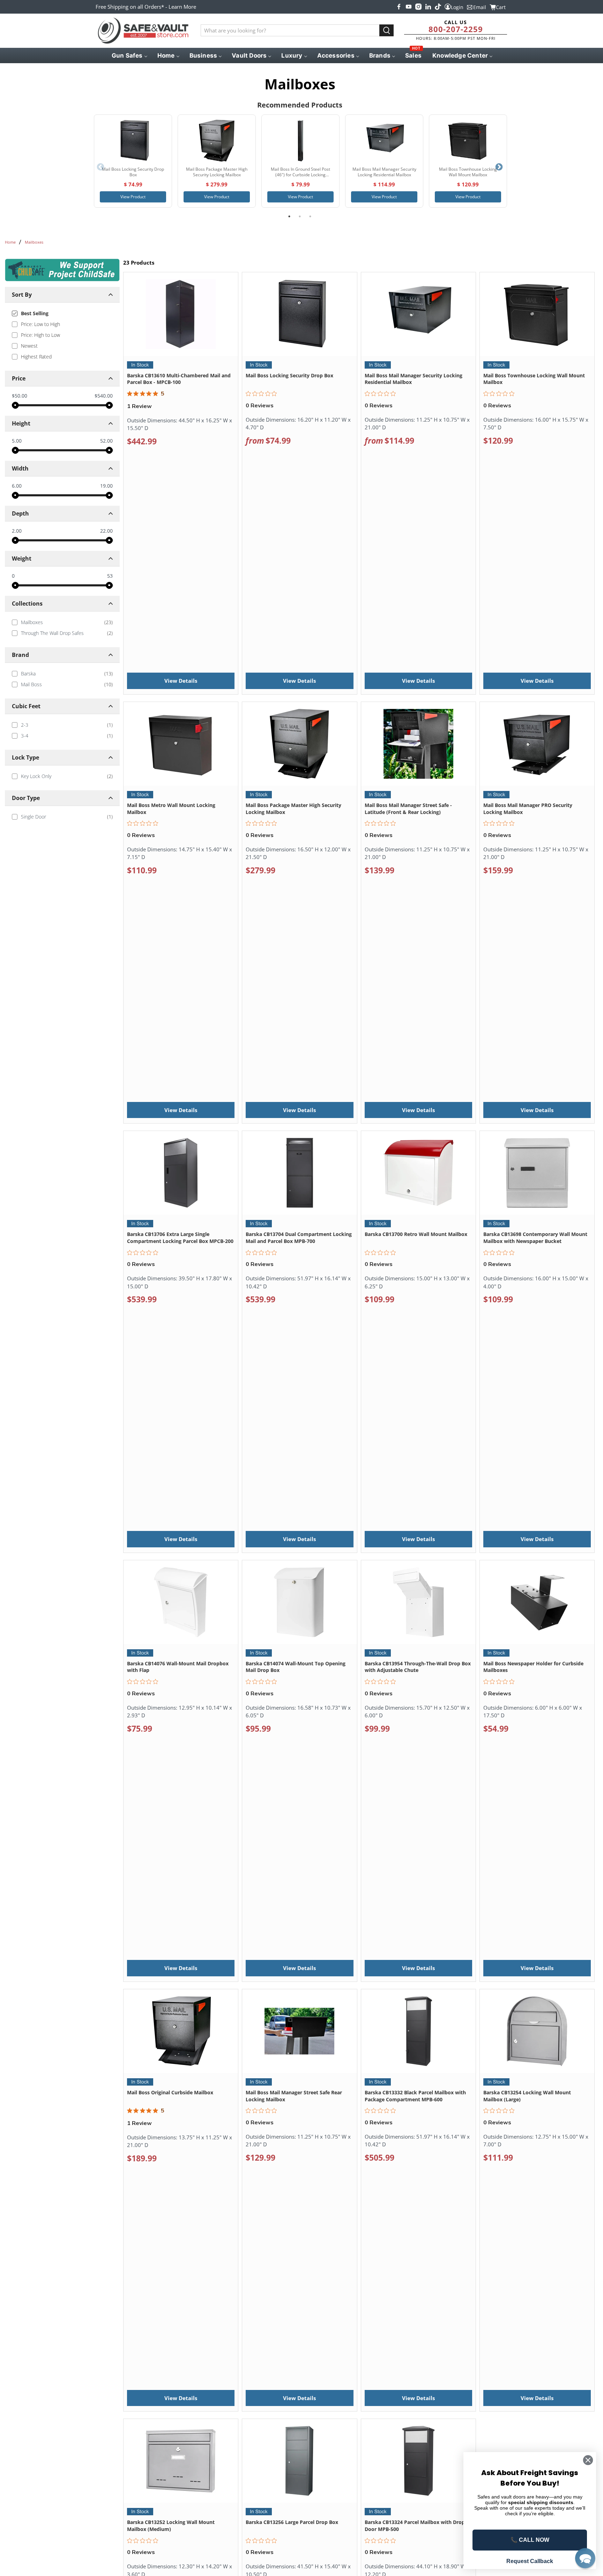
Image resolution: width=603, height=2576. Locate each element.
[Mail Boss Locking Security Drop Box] (133, 141)
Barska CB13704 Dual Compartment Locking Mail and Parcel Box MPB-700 (299, 1238)
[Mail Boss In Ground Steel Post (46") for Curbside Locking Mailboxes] (300, 141)
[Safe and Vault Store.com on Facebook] (399, 7)
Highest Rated (36, 357)
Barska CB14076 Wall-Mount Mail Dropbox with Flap (178, 1667)
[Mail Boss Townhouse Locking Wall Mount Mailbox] (468, 141)
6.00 (17, 486)
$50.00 (20, 396)
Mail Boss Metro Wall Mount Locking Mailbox (171, 809)
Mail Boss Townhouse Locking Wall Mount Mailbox (534, 379)
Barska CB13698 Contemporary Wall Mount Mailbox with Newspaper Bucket (535, 1238)
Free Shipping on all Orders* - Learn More (146, 7)
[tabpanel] (133, 161)
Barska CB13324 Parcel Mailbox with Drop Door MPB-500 (415, 2526)
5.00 (17, 441)
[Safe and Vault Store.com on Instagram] (418, 7)
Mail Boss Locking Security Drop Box (289, 375)
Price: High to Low (40, 335)
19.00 (106, 486)
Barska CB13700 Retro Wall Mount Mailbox (416, 1234)
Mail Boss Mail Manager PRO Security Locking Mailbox (528, 809)
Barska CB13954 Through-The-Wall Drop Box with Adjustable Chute (418, 1667)
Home (10, 242)
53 (110, 576)
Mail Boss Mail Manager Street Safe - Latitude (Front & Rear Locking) (408, 809)
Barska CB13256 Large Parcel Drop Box (292, 2522)
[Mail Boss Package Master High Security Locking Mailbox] (217, 141)
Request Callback (530, 2561)
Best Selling (35, 313)
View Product (133, 197)
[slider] (15, 405)
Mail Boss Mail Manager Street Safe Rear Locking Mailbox (294, 2096)
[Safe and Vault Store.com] (143, 31)
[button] (585, 2558)
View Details (181, 681)
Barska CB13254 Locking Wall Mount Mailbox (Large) (527, 2096)
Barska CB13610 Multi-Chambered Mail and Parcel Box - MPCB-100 (179, 379)
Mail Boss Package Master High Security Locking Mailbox (293, 809)
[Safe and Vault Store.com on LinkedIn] (428, 7)
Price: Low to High (40, 324)
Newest (29, 346)
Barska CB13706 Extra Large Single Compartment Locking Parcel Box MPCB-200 (180, 1238)
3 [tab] (310, 216)
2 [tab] (300, 216)
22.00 (106, 531)
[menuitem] (129, 55)
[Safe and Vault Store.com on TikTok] (438, 7)
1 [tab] (289, 216)
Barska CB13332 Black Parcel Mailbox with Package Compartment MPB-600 (415, 2096)
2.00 (17, 531)
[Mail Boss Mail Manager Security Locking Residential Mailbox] (384, 141)
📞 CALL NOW (530, 2540)
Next (499, 167)
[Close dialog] (588, 2460)
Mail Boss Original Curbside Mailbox (170, 2092)
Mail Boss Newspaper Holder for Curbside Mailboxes (533, 1667)
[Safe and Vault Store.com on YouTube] (409, 7)
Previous (100, 167)
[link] (62, 622)
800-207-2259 (456, 29)
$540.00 (104, 396)
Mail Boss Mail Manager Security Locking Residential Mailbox (414, 379)
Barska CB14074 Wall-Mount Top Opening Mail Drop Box (296, 1667)
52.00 (106, 441)
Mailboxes (34, 242)
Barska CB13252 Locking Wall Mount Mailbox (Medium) (171, 2526)
